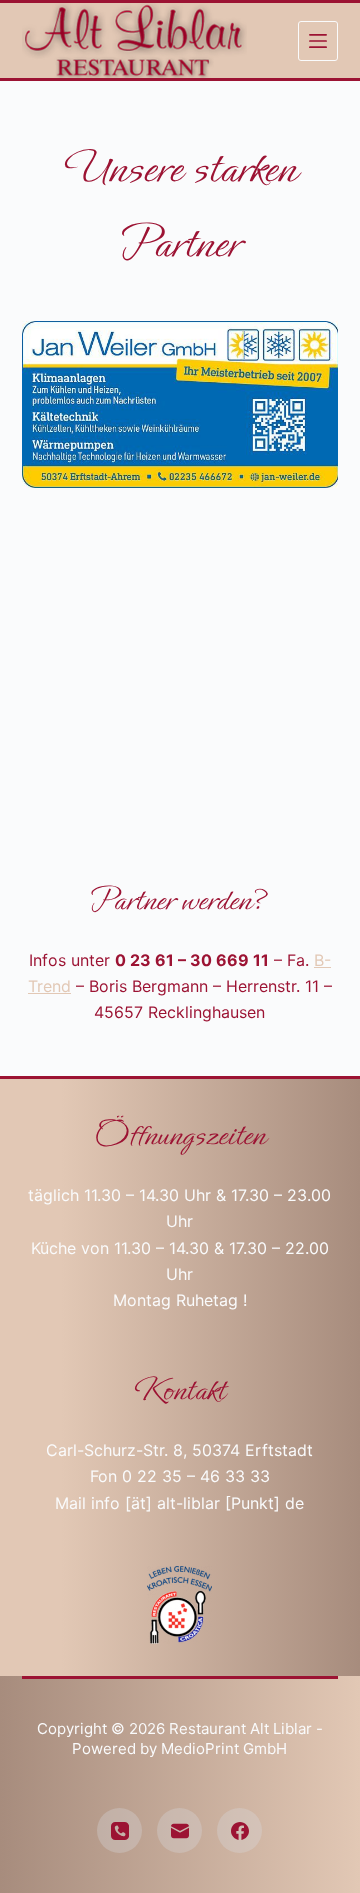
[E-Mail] (179, 1830)
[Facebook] (239, 1830)
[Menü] (318, 41)
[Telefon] (119, 1830)
